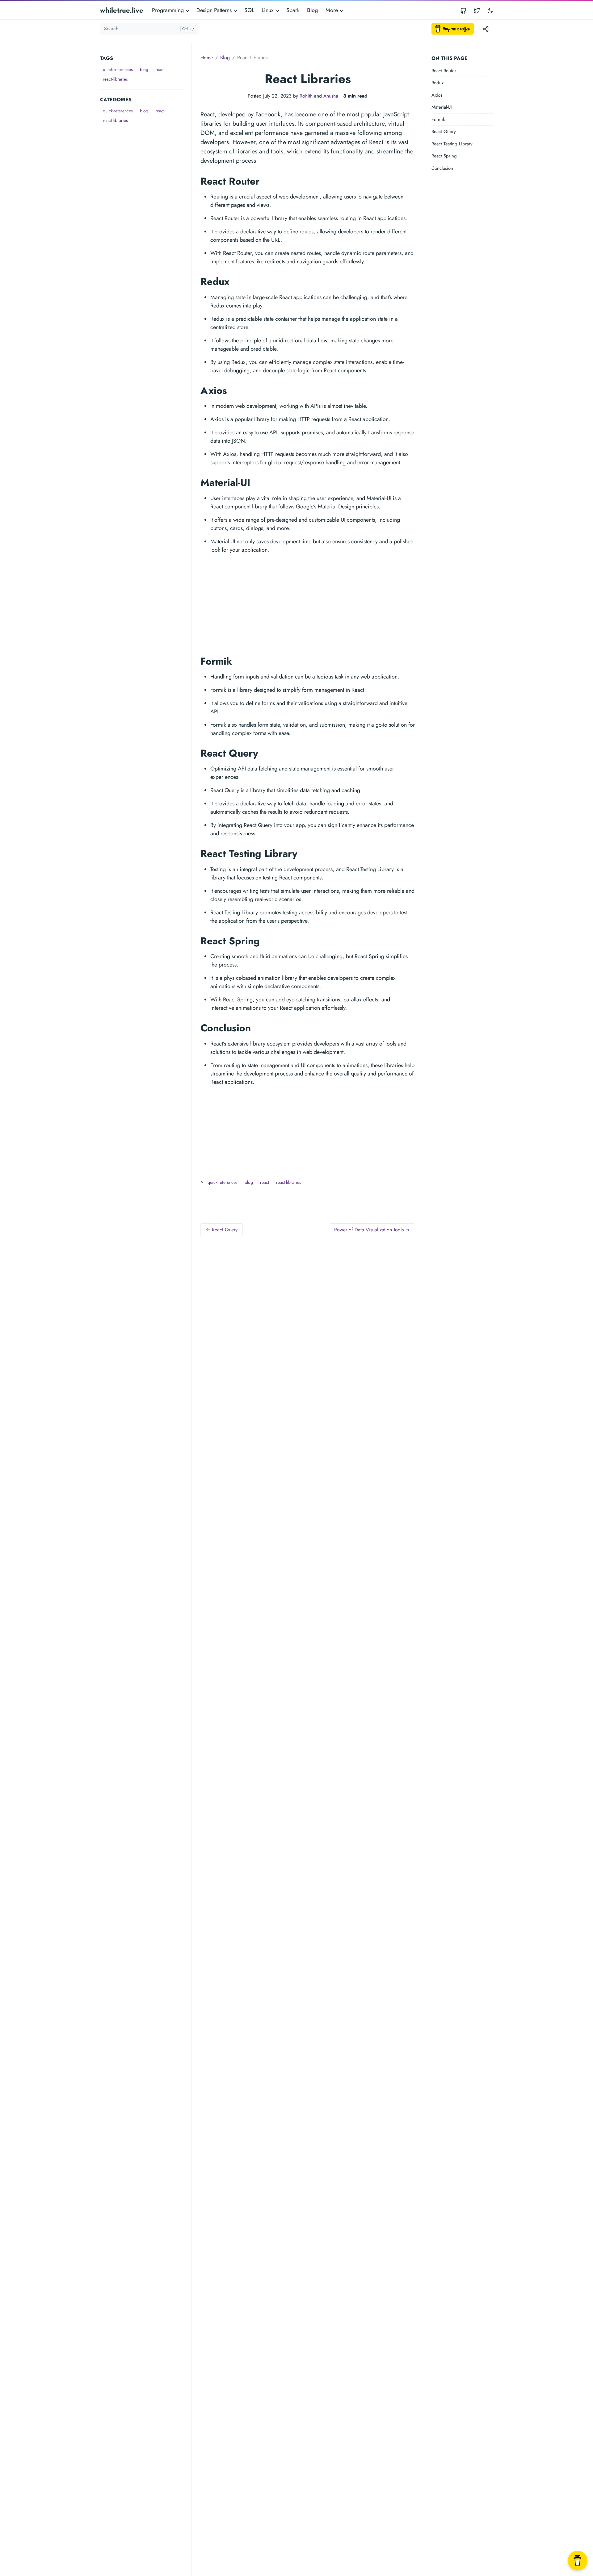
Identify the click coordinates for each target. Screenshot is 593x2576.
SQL (249, 10)
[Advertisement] (146, 218)
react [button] (160, 69)
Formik (438, 119)
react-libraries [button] (115, 79)
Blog (313, 10)
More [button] (332, 10)
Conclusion (442, 168)
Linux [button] (268, 10)
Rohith (306, 96)
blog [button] (144, 69)
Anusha (331, 96)
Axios (437, 95)
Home (207, 58)
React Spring (444, 156)
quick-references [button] (118, 69)
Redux (437, 83)
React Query (444, 132)
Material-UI (442, 107)
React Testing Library (452, 144)
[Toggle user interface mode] (490, 10)
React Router (444, 71)
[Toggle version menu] (486, 29)
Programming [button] (169, 10)
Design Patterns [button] (215, 10)
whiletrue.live (122, 10)
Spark (293, 10)
